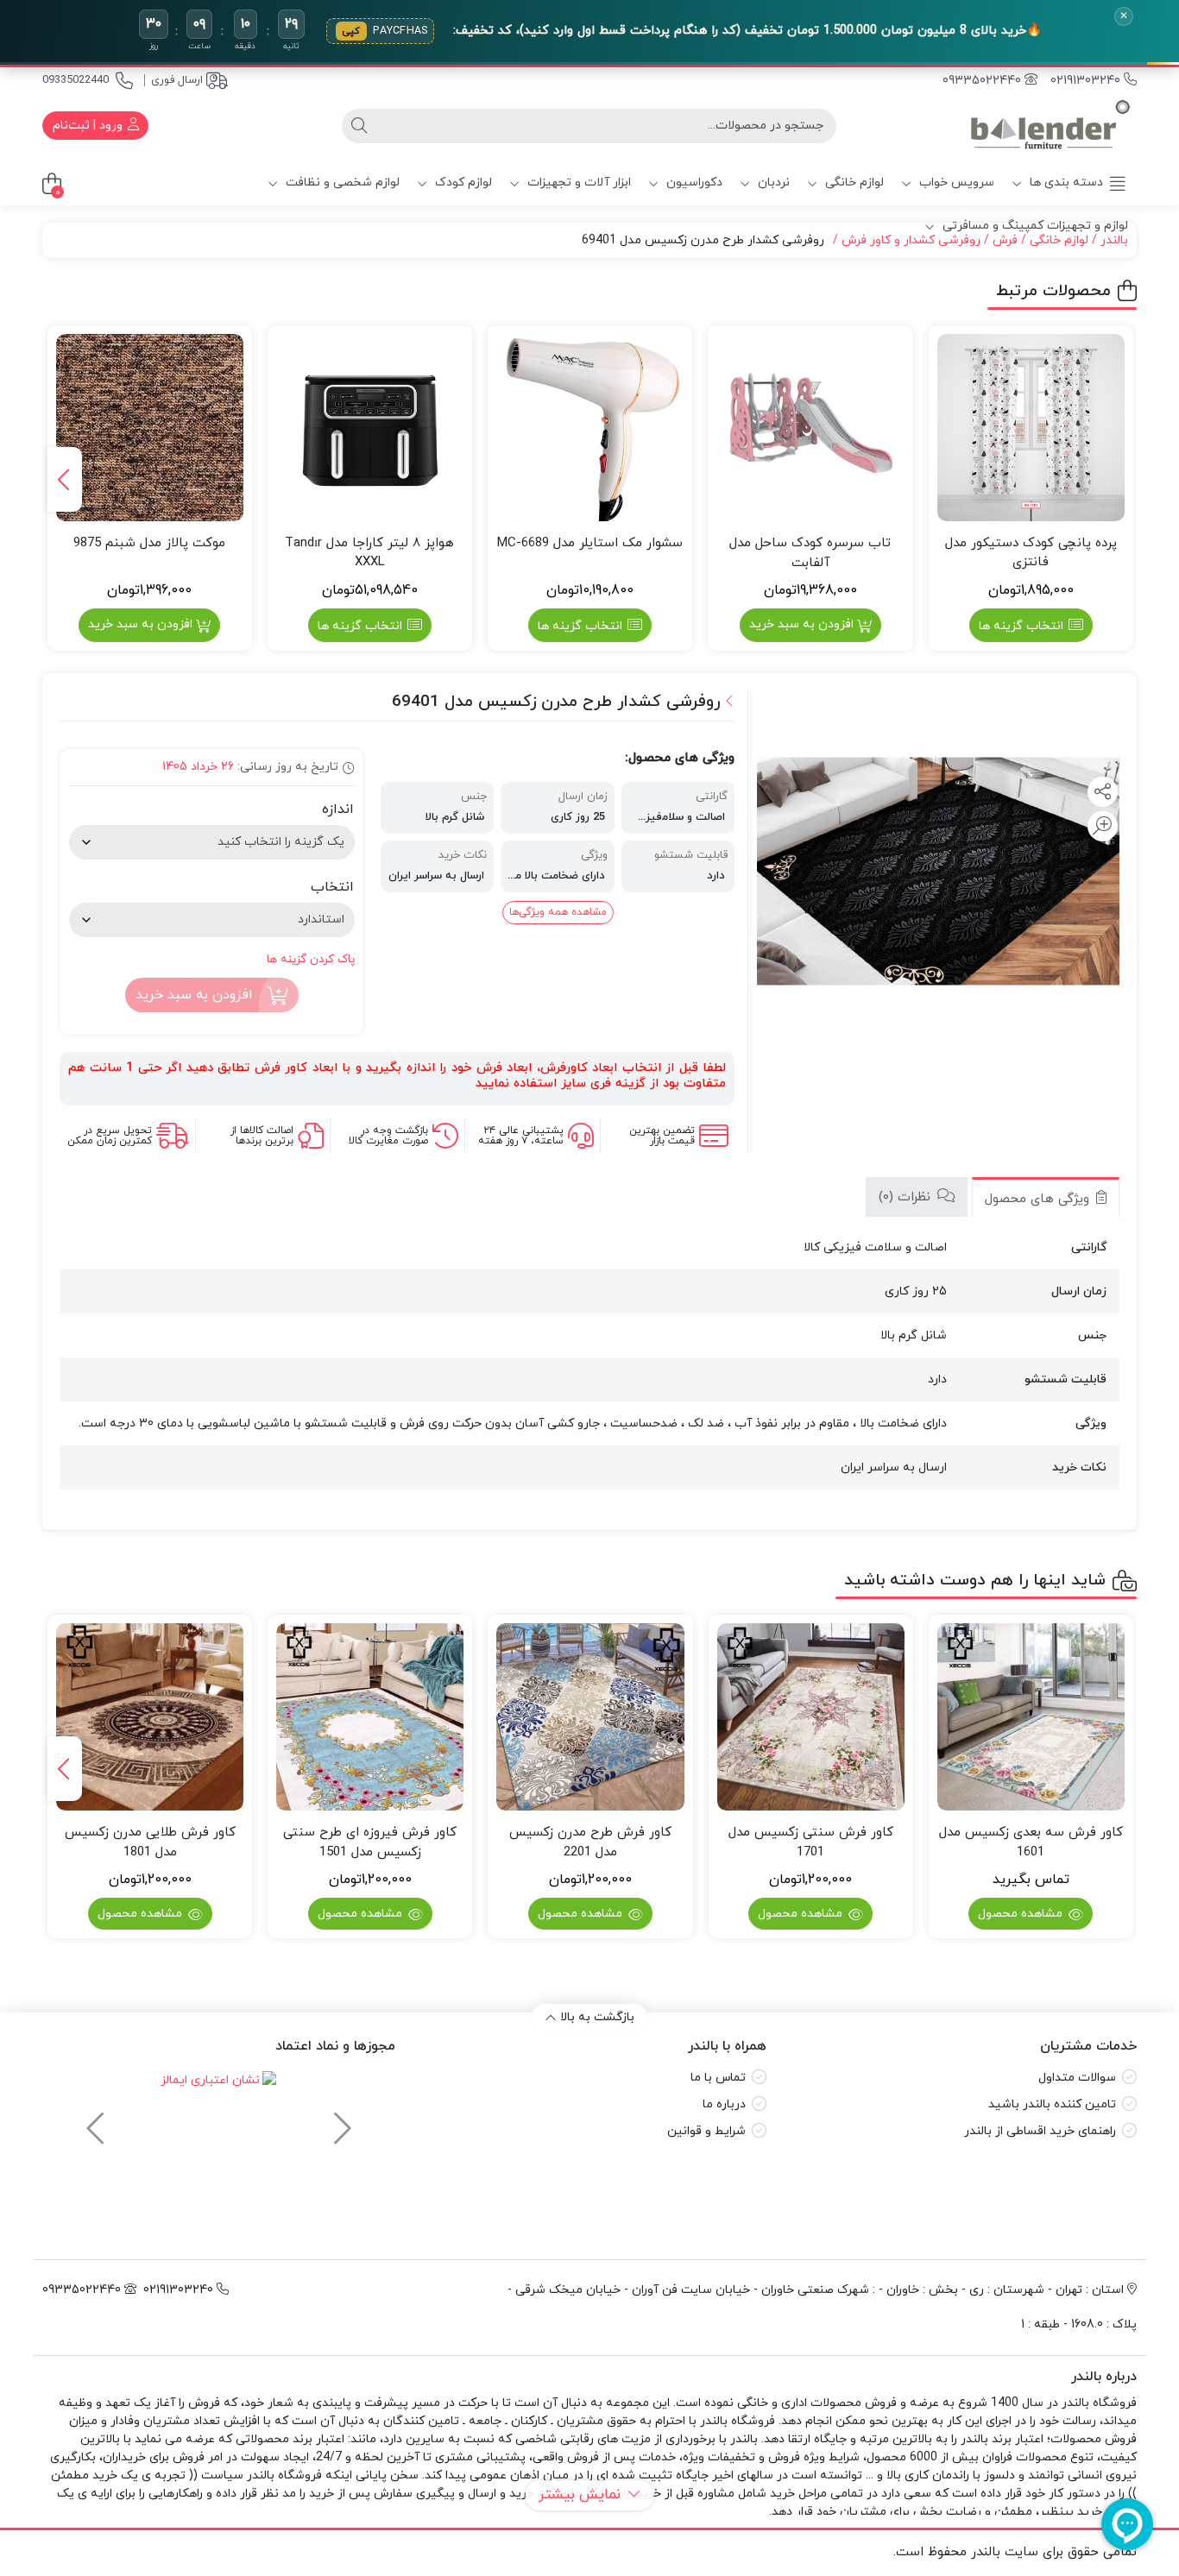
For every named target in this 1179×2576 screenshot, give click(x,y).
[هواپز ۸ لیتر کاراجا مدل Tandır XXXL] (370, 428)
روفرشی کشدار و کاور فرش (911, 240)
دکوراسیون (693, 183)
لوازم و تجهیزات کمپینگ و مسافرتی (1034, 226)
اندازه (338, 809)
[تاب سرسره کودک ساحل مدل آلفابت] (810, 428)
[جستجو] (359, 126)
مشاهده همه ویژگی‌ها (558, 912)
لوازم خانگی (853, 183)
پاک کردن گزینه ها (311, 959)
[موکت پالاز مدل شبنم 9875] (150, 428)
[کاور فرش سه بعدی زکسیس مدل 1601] (1031, 1717)
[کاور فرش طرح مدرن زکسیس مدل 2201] (590, 1717)
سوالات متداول (1077, 2078)
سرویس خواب (955, 183)
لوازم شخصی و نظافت (341, 183)
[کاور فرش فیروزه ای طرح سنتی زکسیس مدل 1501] (370, 1717)
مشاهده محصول (1022, 1914)
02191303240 (1087, 81)
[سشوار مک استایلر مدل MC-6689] (590, 428)
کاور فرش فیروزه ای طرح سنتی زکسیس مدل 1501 (370, 1842)
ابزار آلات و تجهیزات (577, 183)
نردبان (772, 183)
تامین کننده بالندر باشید (1052, 2104)
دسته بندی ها (1065, 183)
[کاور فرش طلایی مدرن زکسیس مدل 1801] (150, 1717)
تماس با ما (718, 2078)
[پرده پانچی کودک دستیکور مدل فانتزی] (1031, 428)
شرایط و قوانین (706, 2131)
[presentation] (65, 479)
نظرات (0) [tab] (907, 1197)
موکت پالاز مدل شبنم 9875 (149, 543)
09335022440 (76, 80)
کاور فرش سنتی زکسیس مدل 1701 (811, 1842)
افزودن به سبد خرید (801, 624)
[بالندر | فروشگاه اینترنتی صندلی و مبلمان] (1050, 126)
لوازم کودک (462, 183)
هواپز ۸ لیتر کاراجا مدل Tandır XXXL (369, 553)
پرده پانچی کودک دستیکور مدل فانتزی (1031, 553)
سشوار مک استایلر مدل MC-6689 (590, 543)
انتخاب (332, 887)
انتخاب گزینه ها (1021, 626)
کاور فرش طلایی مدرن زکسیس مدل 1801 (150, 1842)
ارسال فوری (177, 80)
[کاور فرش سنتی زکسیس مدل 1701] (811, 1717)
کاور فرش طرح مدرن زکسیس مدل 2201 (590, 1842)
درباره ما (724, 2104)
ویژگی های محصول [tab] (1039, 1199)
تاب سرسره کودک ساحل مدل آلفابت (810, 553)
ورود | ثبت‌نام (89, 126)
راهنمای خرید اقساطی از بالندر (1040, 2131)
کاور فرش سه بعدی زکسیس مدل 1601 (1031, 1842)
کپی (351, 31)
